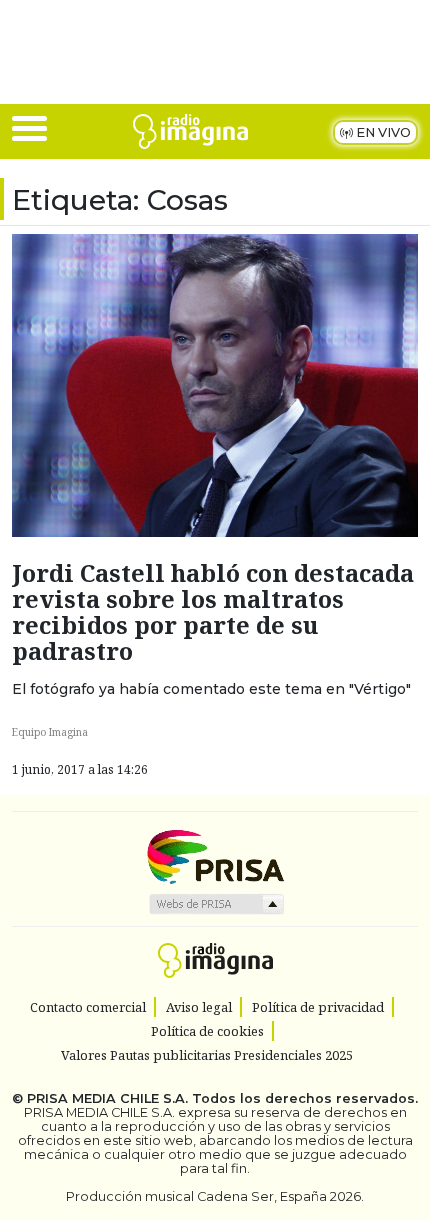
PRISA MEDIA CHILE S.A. (107, 1098)
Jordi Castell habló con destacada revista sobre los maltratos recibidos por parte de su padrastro (213, 612)
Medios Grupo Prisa (215, 904)
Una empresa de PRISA (215, 855)
